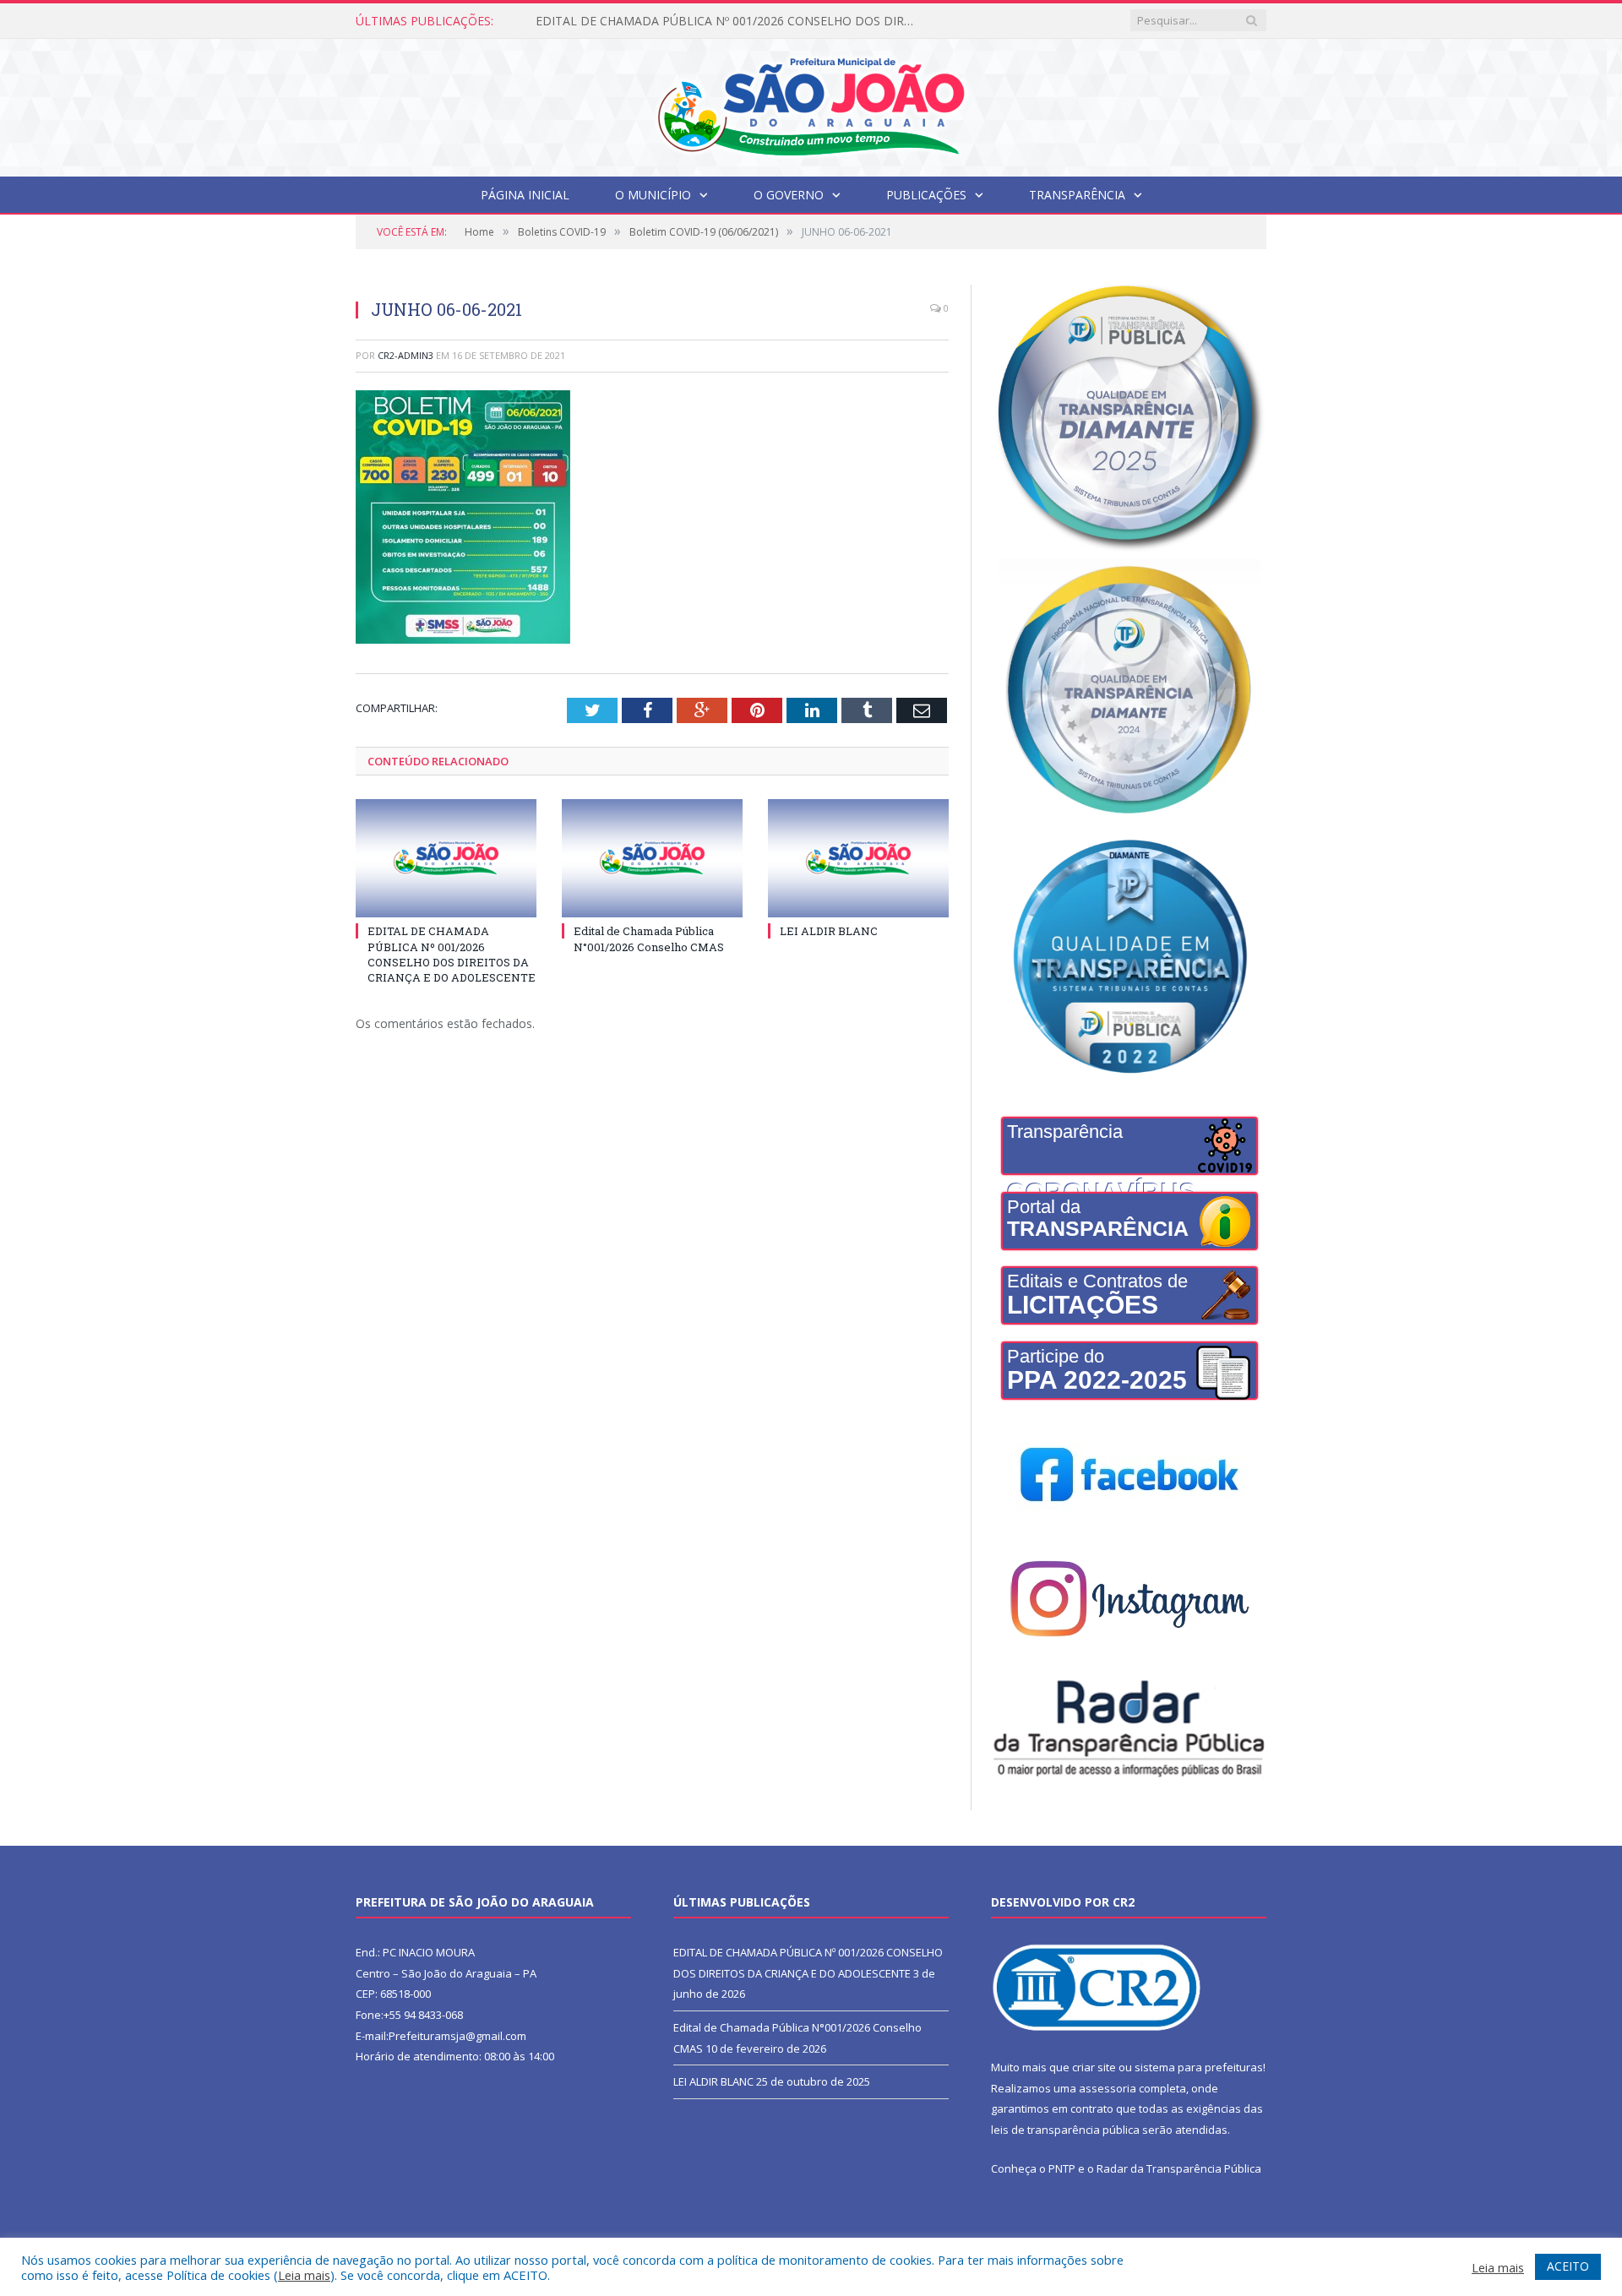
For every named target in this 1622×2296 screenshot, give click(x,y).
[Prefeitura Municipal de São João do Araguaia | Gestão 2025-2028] (811, 103)
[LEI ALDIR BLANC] (858, 858)
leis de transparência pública (1065, 2130)
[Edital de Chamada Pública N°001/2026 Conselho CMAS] (652, 858)
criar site (1094, 2067)
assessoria (1108, 2088)
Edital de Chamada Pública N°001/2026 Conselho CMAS (688, 21)
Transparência (1077, 195)
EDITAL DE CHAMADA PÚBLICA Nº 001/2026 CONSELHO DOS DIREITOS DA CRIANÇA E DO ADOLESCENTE (452, 954)
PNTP (1062, 2168)
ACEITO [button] (1568, 2266)
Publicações (926, 195)
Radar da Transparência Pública (1179, 2168)
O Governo (789, 195)
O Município (653, 195)
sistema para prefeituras (1199, 2067)
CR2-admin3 (405, 355)
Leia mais (304, 2275)
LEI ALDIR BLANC (829, 931)
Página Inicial (525, 195)
